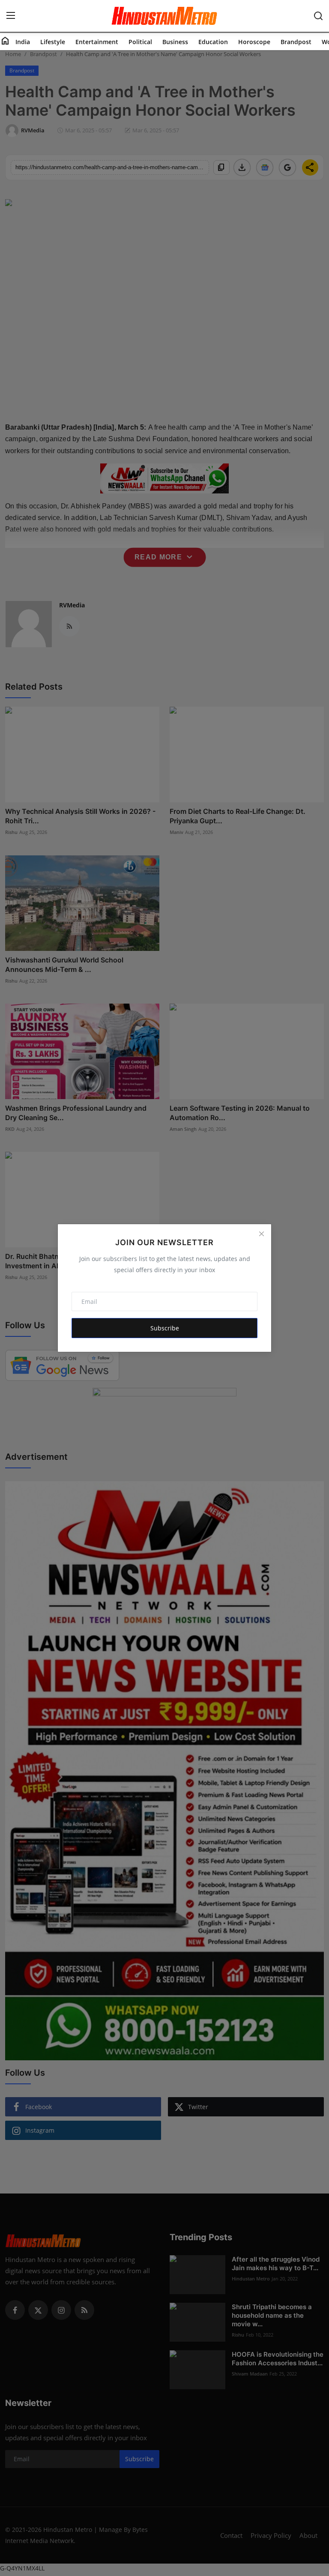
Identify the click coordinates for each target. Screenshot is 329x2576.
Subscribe (165, 1328)
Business (175, 42)
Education (213, 42)
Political (140, 42)
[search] (318, 16)
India (23, 42)
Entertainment (97, 42)
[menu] (11, 16)
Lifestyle (53, 42)
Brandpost (296, 42)
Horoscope (254, 42)
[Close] (261, 1234)
